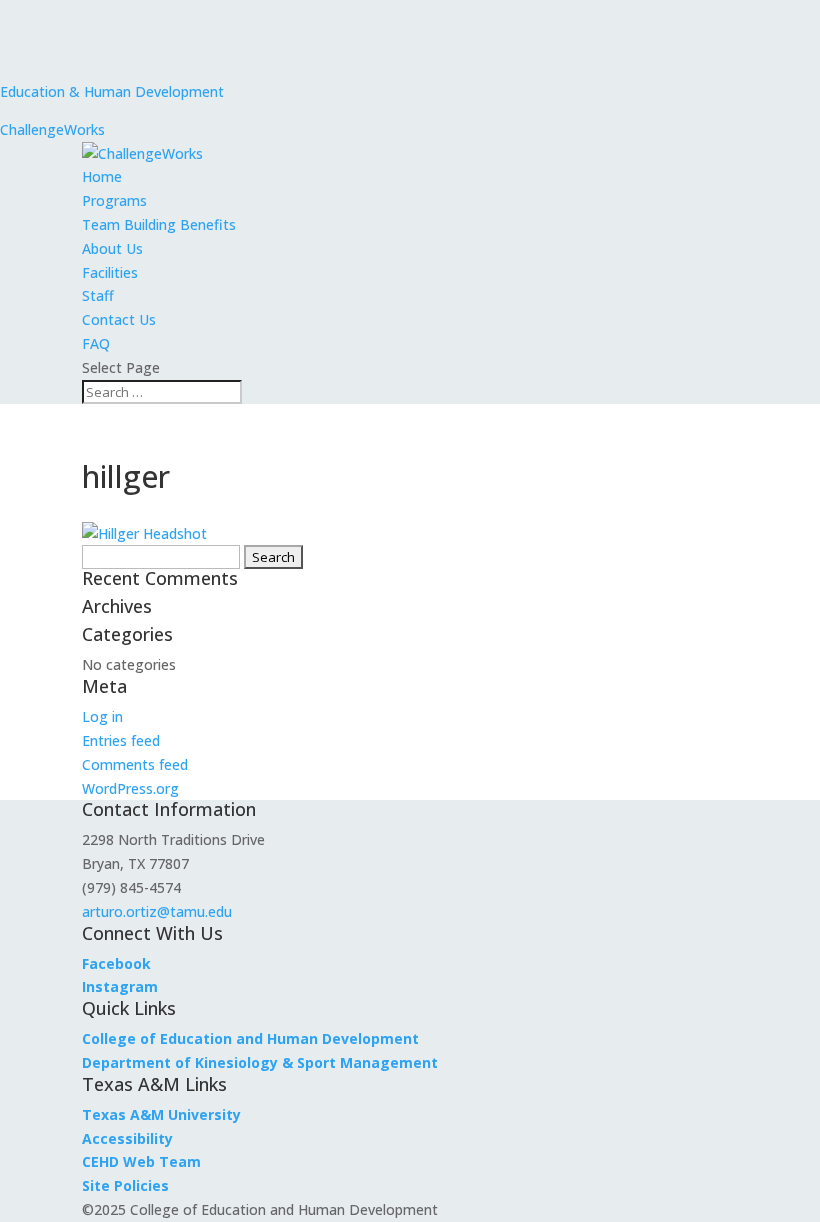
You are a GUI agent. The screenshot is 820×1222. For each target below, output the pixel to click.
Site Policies (125, 1185)
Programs (114, 200)
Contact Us (119, 319)
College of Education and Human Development (250, 1038)
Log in (102, 716)
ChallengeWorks (52, 129)
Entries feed (121, 740)
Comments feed (135, 764)
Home (102, 176)
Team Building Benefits (159, 224)
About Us (112, 248)
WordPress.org (130, 788)
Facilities (110, 272)
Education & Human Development (112, 91)
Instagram (120, 986)
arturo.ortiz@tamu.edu (157, 911)
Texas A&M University (161, 1114)
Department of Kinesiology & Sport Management (260, 1062)
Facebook (116, 963)
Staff (98, 295)
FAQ (96, 343)
